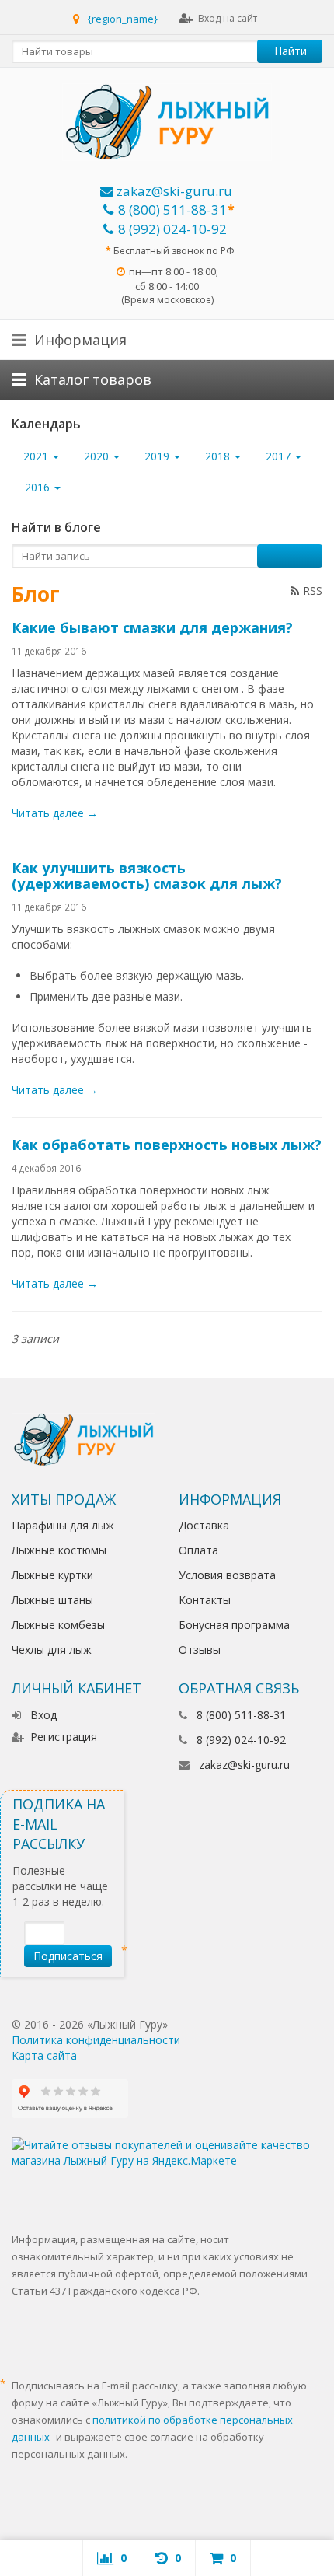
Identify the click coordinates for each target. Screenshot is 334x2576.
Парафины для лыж (63, 1525)
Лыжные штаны (52, 1600)
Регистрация (64, 1737)
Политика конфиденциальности (96, 2040)
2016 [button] (39, 487)
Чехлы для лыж (52, 1650)
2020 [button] (98, 456)
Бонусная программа (234, 1625)
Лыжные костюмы (59, 1550)
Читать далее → (55, 813)
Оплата (198, 1550)
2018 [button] (219, 456)
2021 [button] (37, 456)
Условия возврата (227, 1575)
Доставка (204, 1525)
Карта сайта (44, 2055)
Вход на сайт (228, 18)
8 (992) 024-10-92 (172, 229)
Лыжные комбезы (58, 1625)
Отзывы (200, 1650)
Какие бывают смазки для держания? (152, 627)
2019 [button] (158, 456)
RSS (313, 591)
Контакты (205, 1600)
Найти (291, 51)
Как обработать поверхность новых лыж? (167, 1145)
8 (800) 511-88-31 (172, 210)
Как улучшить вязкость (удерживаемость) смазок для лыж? (147, 876)
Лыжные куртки (52, 1575)
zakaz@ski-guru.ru (173, 191)
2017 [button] (280, 456)
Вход (43, 1715)
